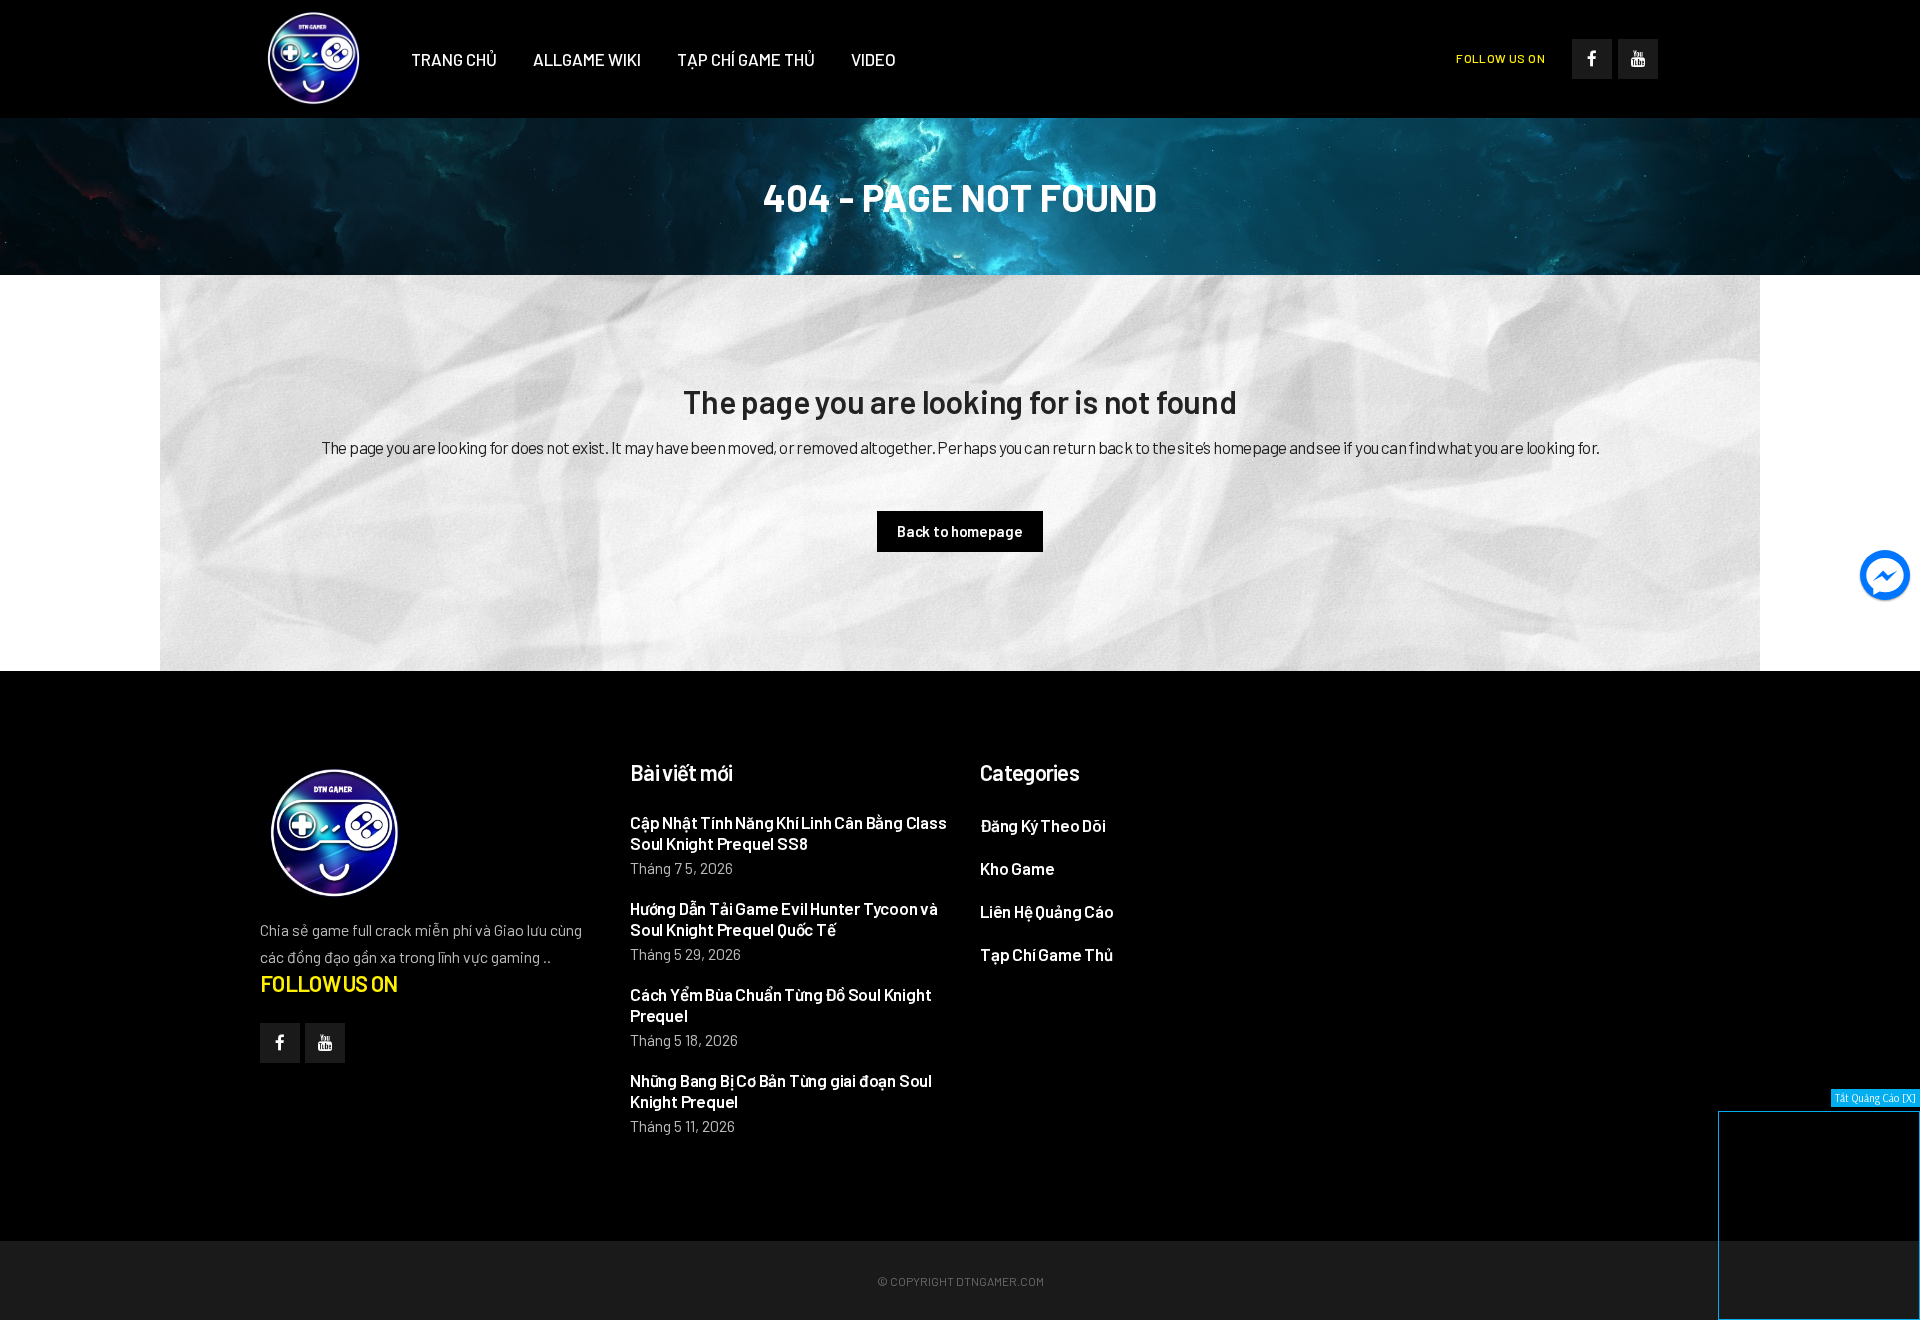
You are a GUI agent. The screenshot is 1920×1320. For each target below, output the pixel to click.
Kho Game (1017, 868)
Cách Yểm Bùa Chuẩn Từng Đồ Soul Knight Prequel (780, 1004)
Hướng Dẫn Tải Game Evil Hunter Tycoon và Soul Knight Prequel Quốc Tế (784, 918)
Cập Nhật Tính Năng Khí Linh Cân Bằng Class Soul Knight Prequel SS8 (788, 832)
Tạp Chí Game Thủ (1046, 954)
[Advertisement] (1480, 884)
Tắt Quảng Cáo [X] (1875, 1098)
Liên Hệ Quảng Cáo (1047, 911)
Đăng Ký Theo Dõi (1043, 825)
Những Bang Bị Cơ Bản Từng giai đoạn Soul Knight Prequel (781, 1090)
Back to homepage (959, 531)
